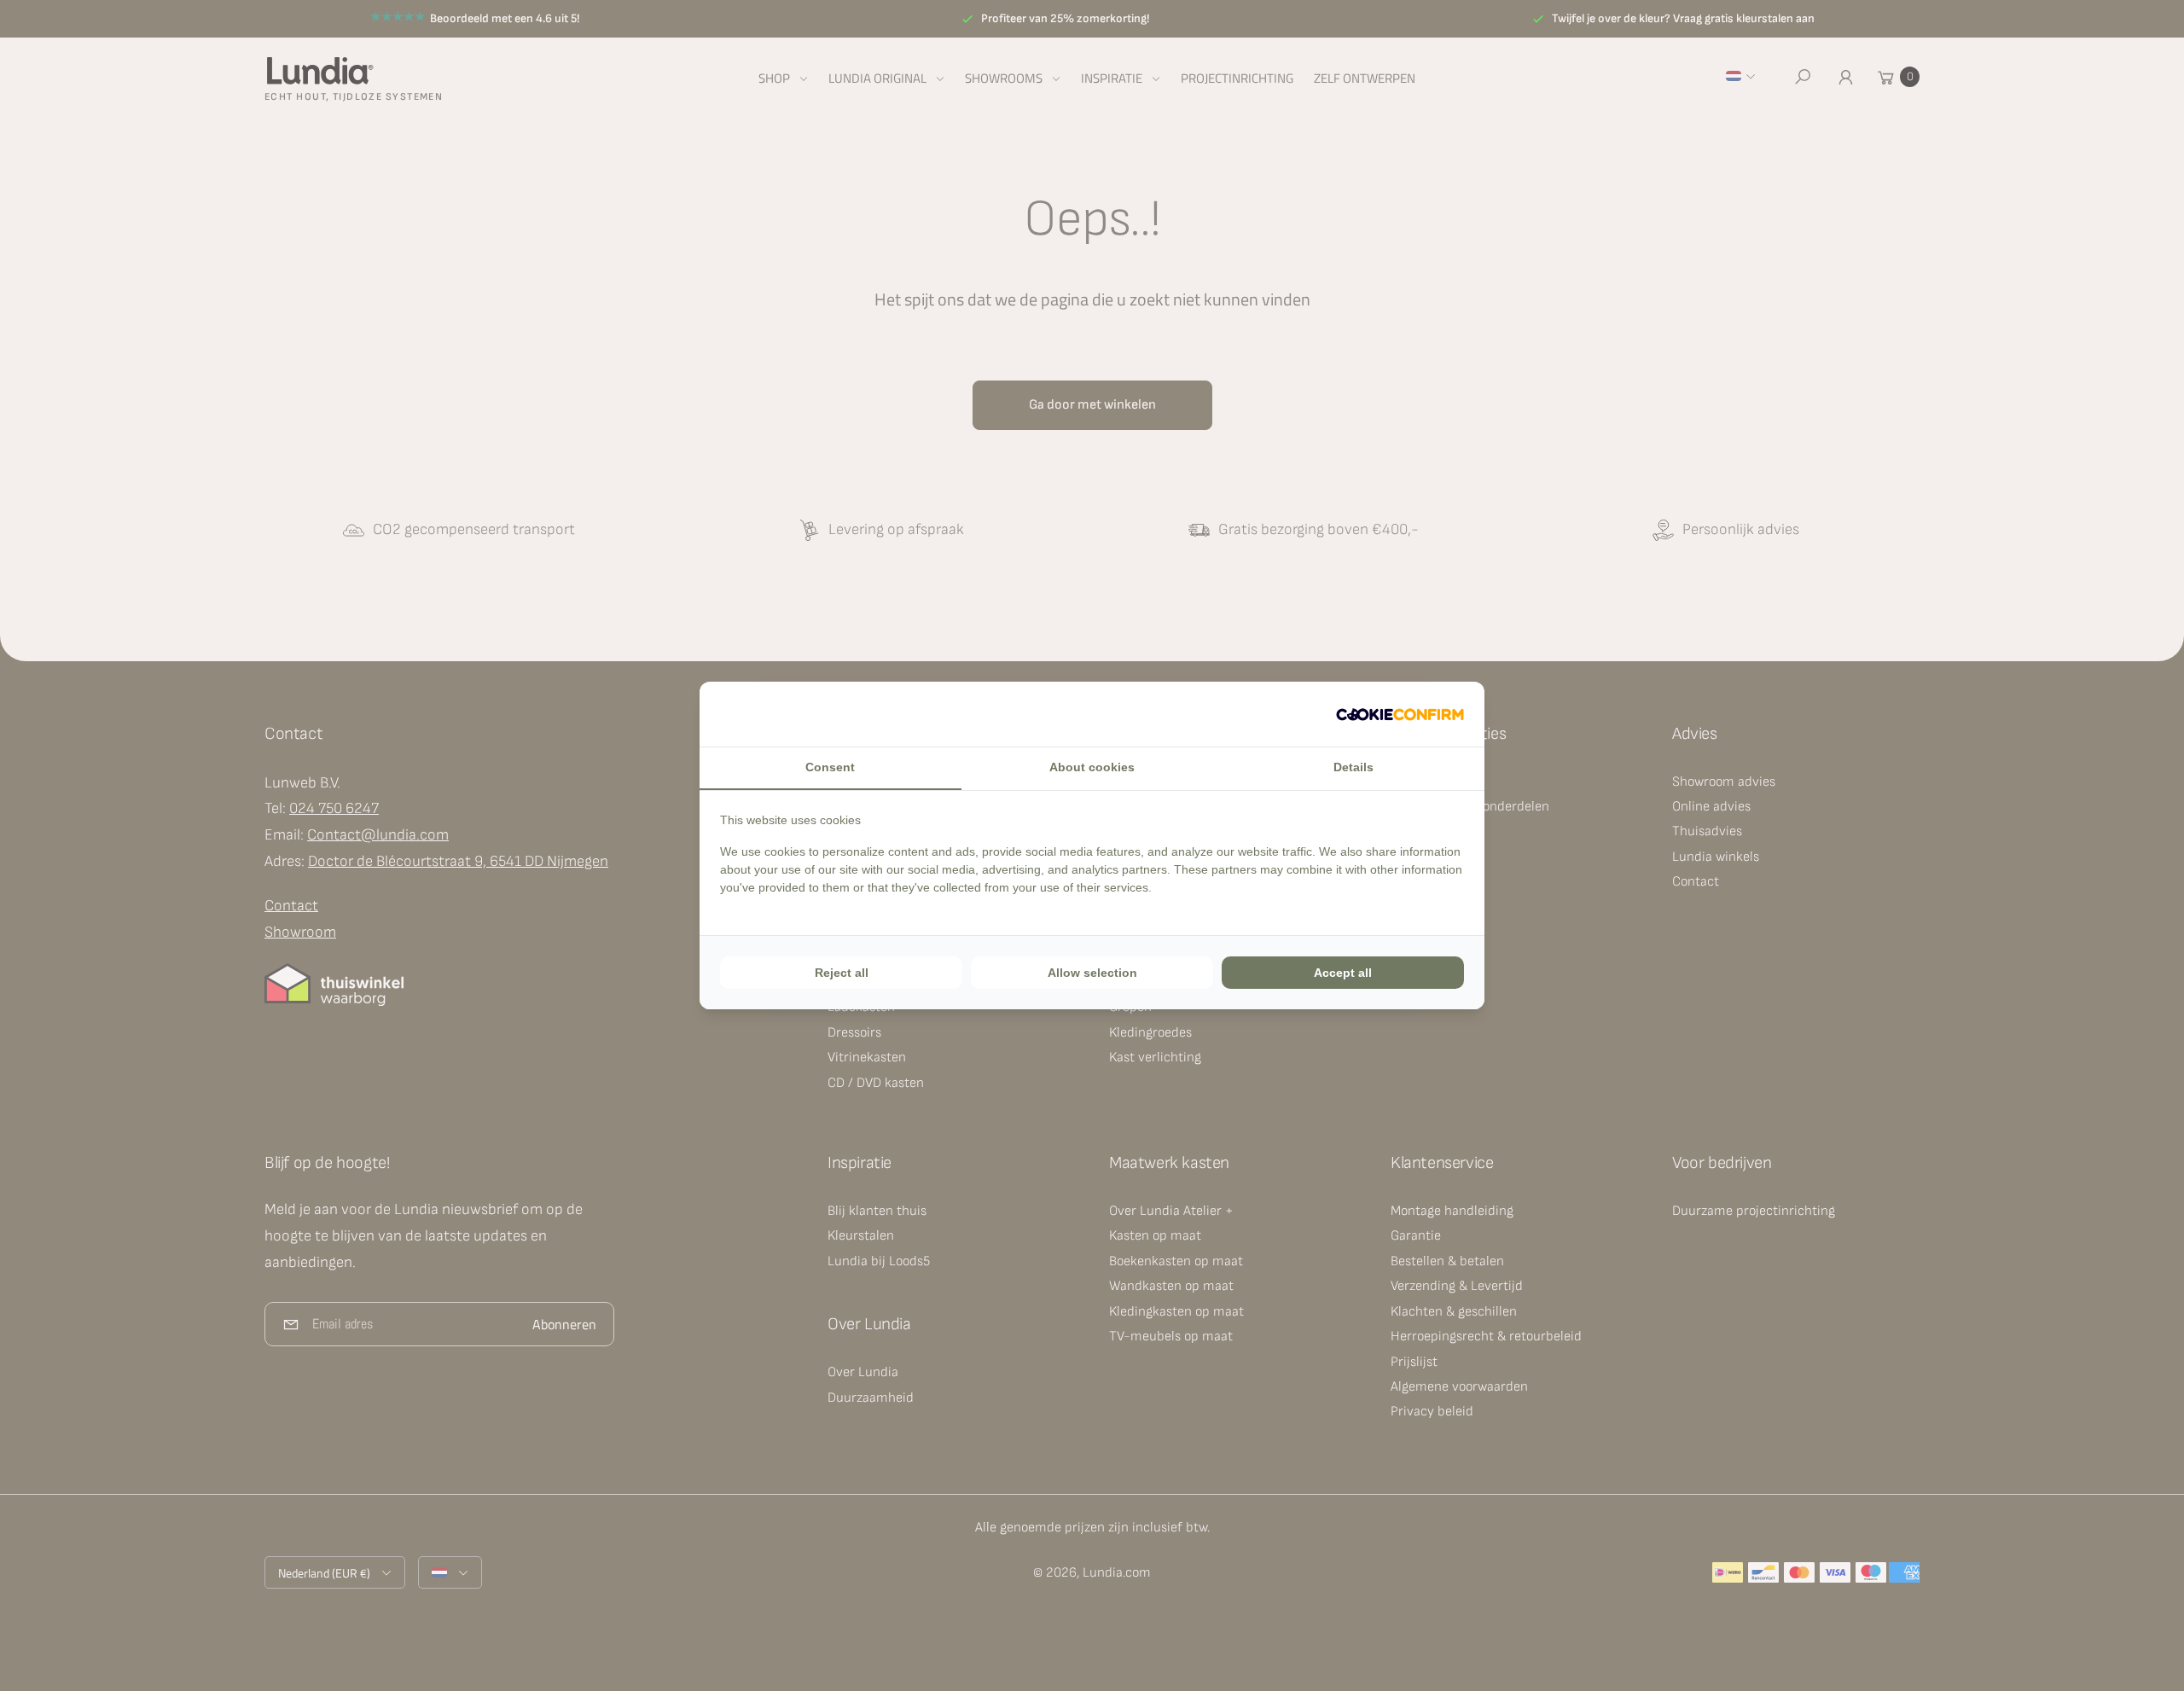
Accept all (1343, 973)
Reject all (842, 973)
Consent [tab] (830, 767)
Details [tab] (1353, 767)
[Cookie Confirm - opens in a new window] (1400, 714)
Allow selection (1092, 973)
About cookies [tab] (1092, 767)
